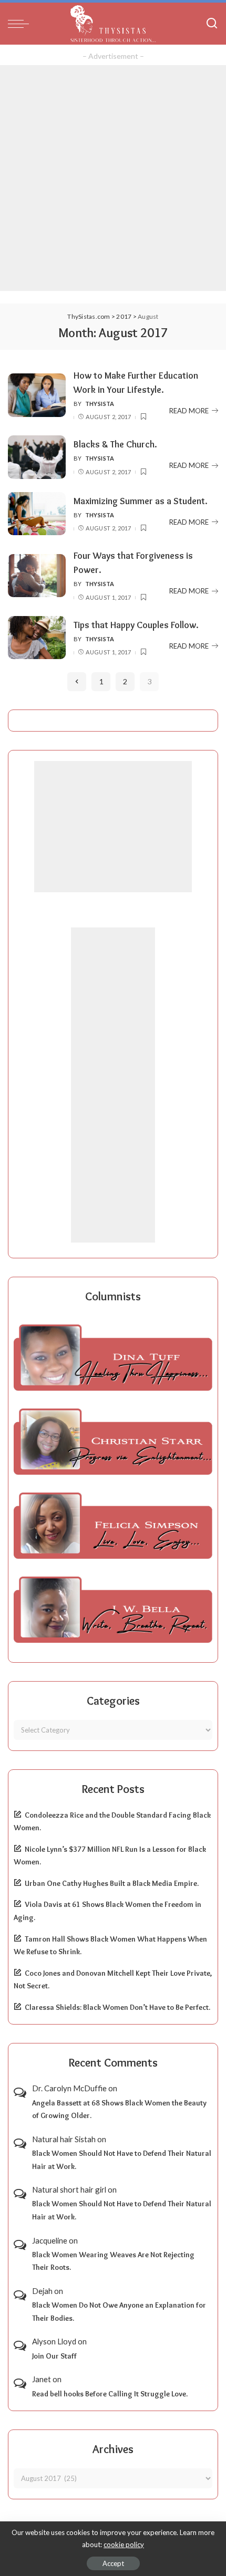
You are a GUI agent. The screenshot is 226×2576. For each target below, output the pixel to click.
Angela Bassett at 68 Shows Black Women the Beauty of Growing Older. (119, 2109)
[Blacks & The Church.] (37, 457)
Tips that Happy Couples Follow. (136, 625)
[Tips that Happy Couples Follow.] (37, 638)
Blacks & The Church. (115, 444)
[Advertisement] (113, 178)
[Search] (212, 24)
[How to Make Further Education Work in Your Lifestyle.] (37, 395)
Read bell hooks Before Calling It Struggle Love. (110, 2394)
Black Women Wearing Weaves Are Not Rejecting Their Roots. (113, 2261)
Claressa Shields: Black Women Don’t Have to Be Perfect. (117, 2007)
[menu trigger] (21, 24)
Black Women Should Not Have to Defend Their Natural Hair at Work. (122, 2160)
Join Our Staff (54, 2356)
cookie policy (124, 2544)
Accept (113, 2563)
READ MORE (189, 411)
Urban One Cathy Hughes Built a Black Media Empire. (112, 1883)
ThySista (100, 404)
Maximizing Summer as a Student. (141, 501)
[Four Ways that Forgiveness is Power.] (37, 576)
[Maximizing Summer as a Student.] (37, 514)
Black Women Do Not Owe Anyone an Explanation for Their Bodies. (119, 2312)
